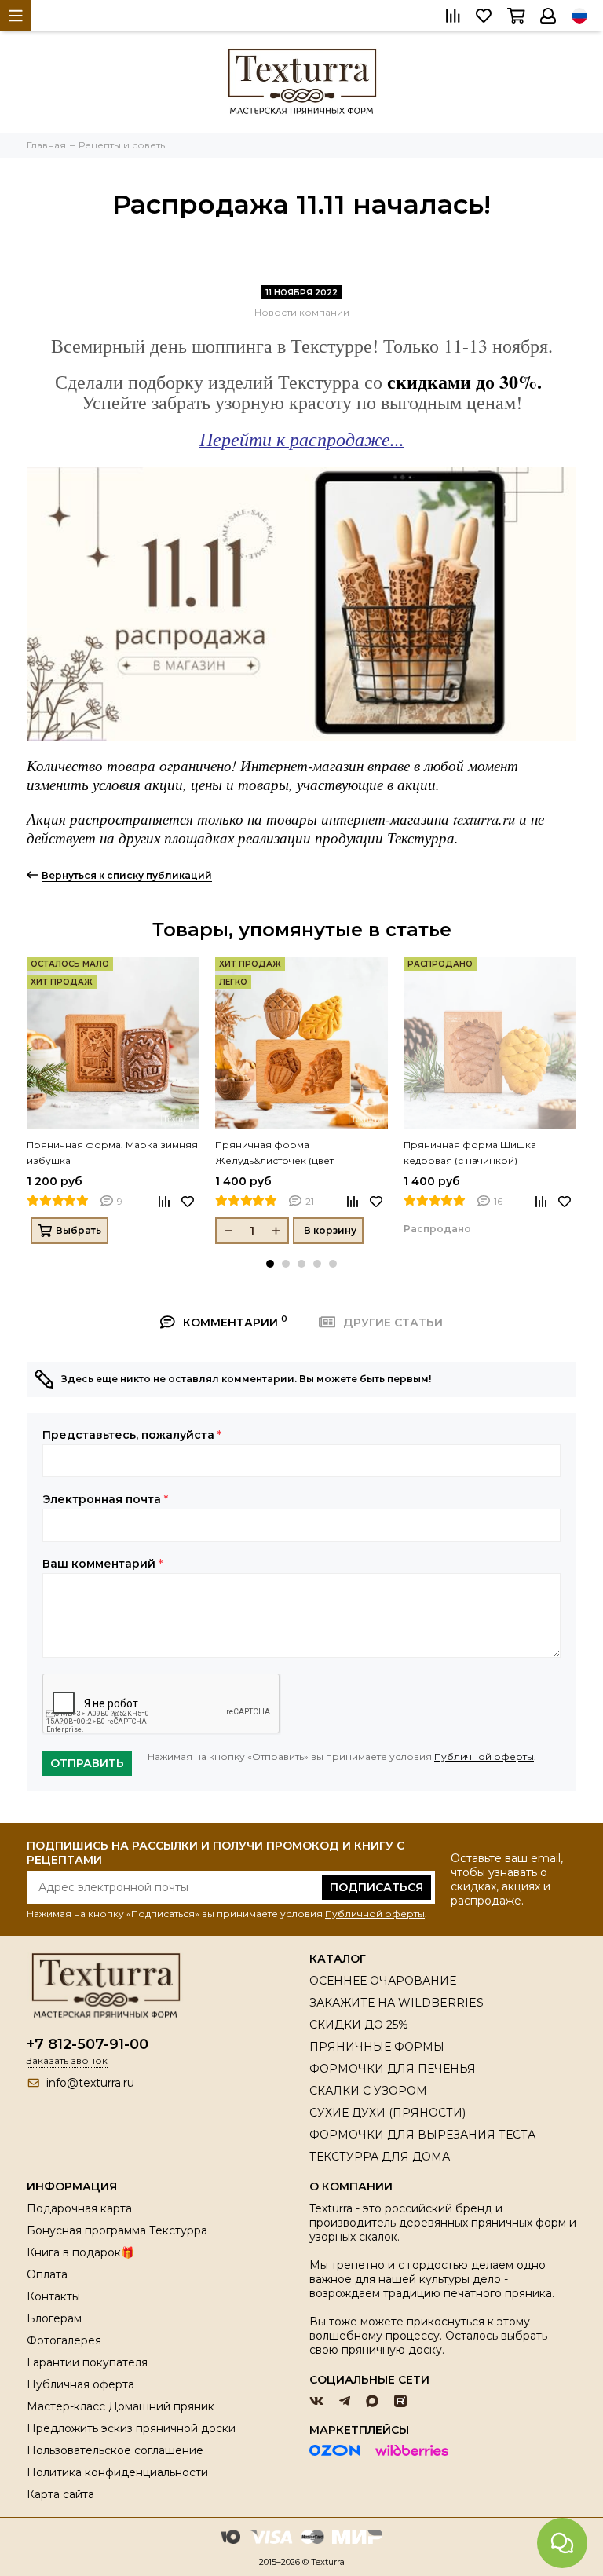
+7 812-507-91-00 (88, 2044)
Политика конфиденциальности (117, 2472)
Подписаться (376, 1887)
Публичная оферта (80, 2384)
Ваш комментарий (102, 1564)
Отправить (87, 1763)
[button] (270, 1264)
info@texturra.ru (90, 2083)
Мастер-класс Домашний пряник (121, 2406)
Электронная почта (105, 1499)
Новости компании (302, 312)
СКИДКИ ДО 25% (359, 2025)
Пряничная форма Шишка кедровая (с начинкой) (470, 1153)
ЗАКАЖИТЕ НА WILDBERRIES (397, 2003)
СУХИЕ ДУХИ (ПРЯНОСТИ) (387, 2113)
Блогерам (54, 2318)
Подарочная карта (79, 2208)
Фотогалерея (64, 2340)
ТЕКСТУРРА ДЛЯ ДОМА (380, 2157)
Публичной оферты (484, 1756)
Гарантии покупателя (87, 2362)
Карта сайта (60, 2494)
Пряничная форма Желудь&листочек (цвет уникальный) (274, 1154)
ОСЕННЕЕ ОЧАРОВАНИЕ (383, 1981)
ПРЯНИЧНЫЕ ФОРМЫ (377, 2047)
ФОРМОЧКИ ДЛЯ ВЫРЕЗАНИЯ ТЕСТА (422, 2135)
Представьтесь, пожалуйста (132, 1435)
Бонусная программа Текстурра (117, 2230)
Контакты (53, 2296)
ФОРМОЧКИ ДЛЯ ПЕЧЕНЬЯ (393, 2069)
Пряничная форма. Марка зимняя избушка (112, 1153)
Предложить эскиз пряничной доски (131, 2428)
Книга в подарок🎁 (80, 2252)
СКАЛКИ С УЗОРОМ (368, 2091)
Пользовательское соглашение (115, 2450)
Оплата (47, 2274)
